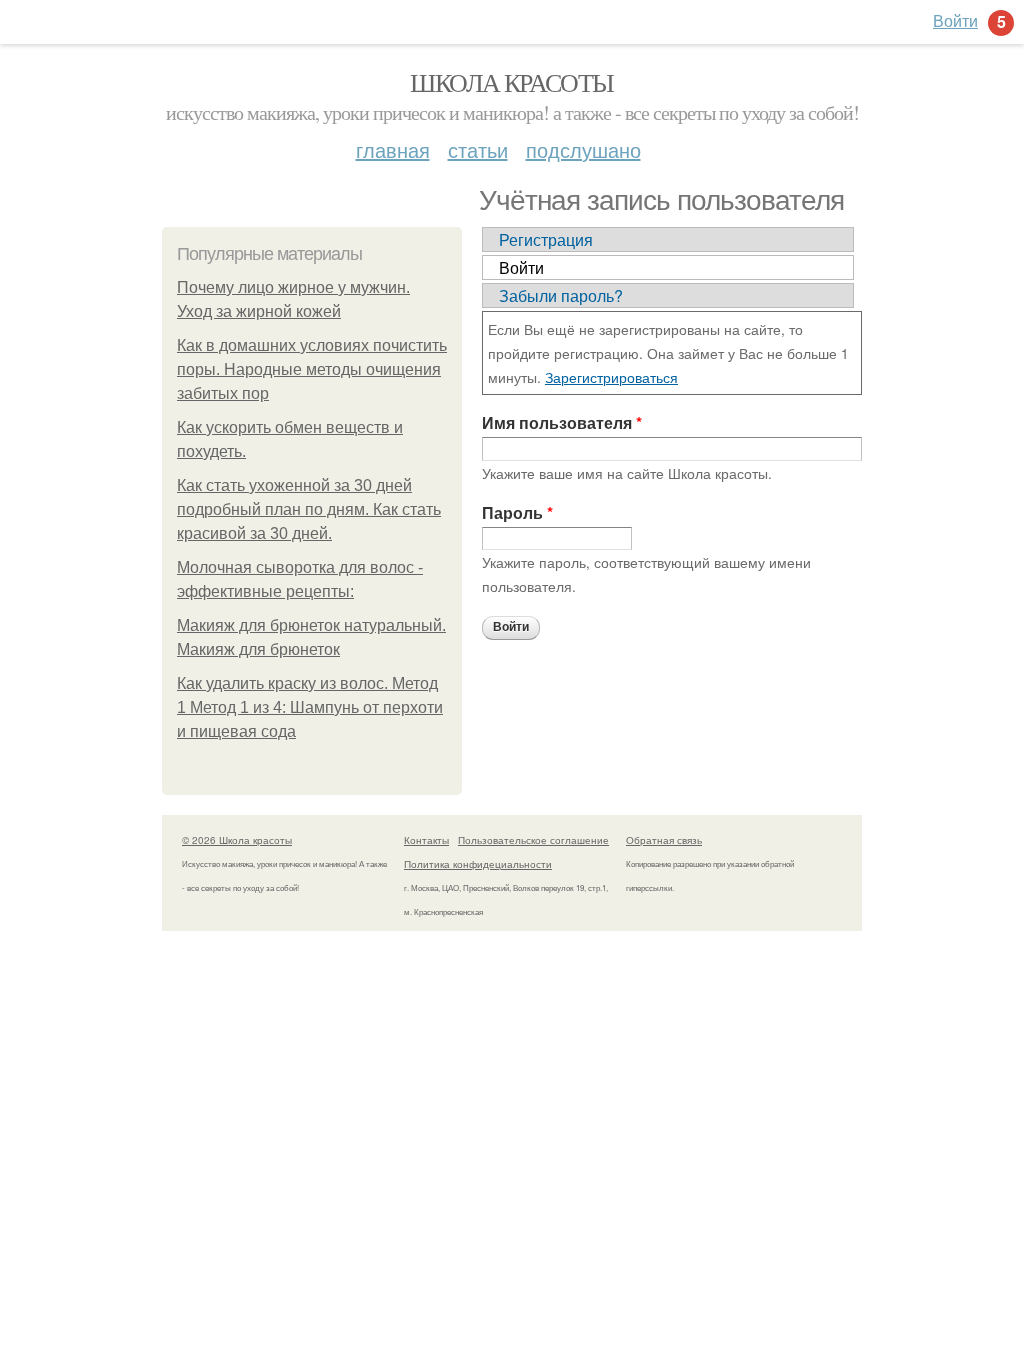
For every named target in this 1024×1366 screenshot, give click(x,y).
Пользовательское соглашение (533, 840)
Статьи (478, 149)
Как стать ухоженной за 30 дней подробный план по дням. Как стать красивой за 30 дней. (309, 509)
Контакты (426, 840)
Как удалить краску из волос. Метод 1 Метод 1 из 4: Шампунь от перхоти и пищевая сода (310, 707)
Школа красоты (511, 82)
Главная (393, 149)
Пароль (517, 512)
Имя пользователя (562, 422)
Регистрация (546, 239)
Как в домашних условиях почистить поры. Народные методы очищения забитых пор (312, 369)
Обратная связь (664, 840)
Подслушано (583, 149)
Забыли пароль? (561, 295)
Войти (521, 267)
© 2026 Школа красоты (237, 840)
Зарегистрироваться (611, 377)
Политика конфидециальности (478, 864)
